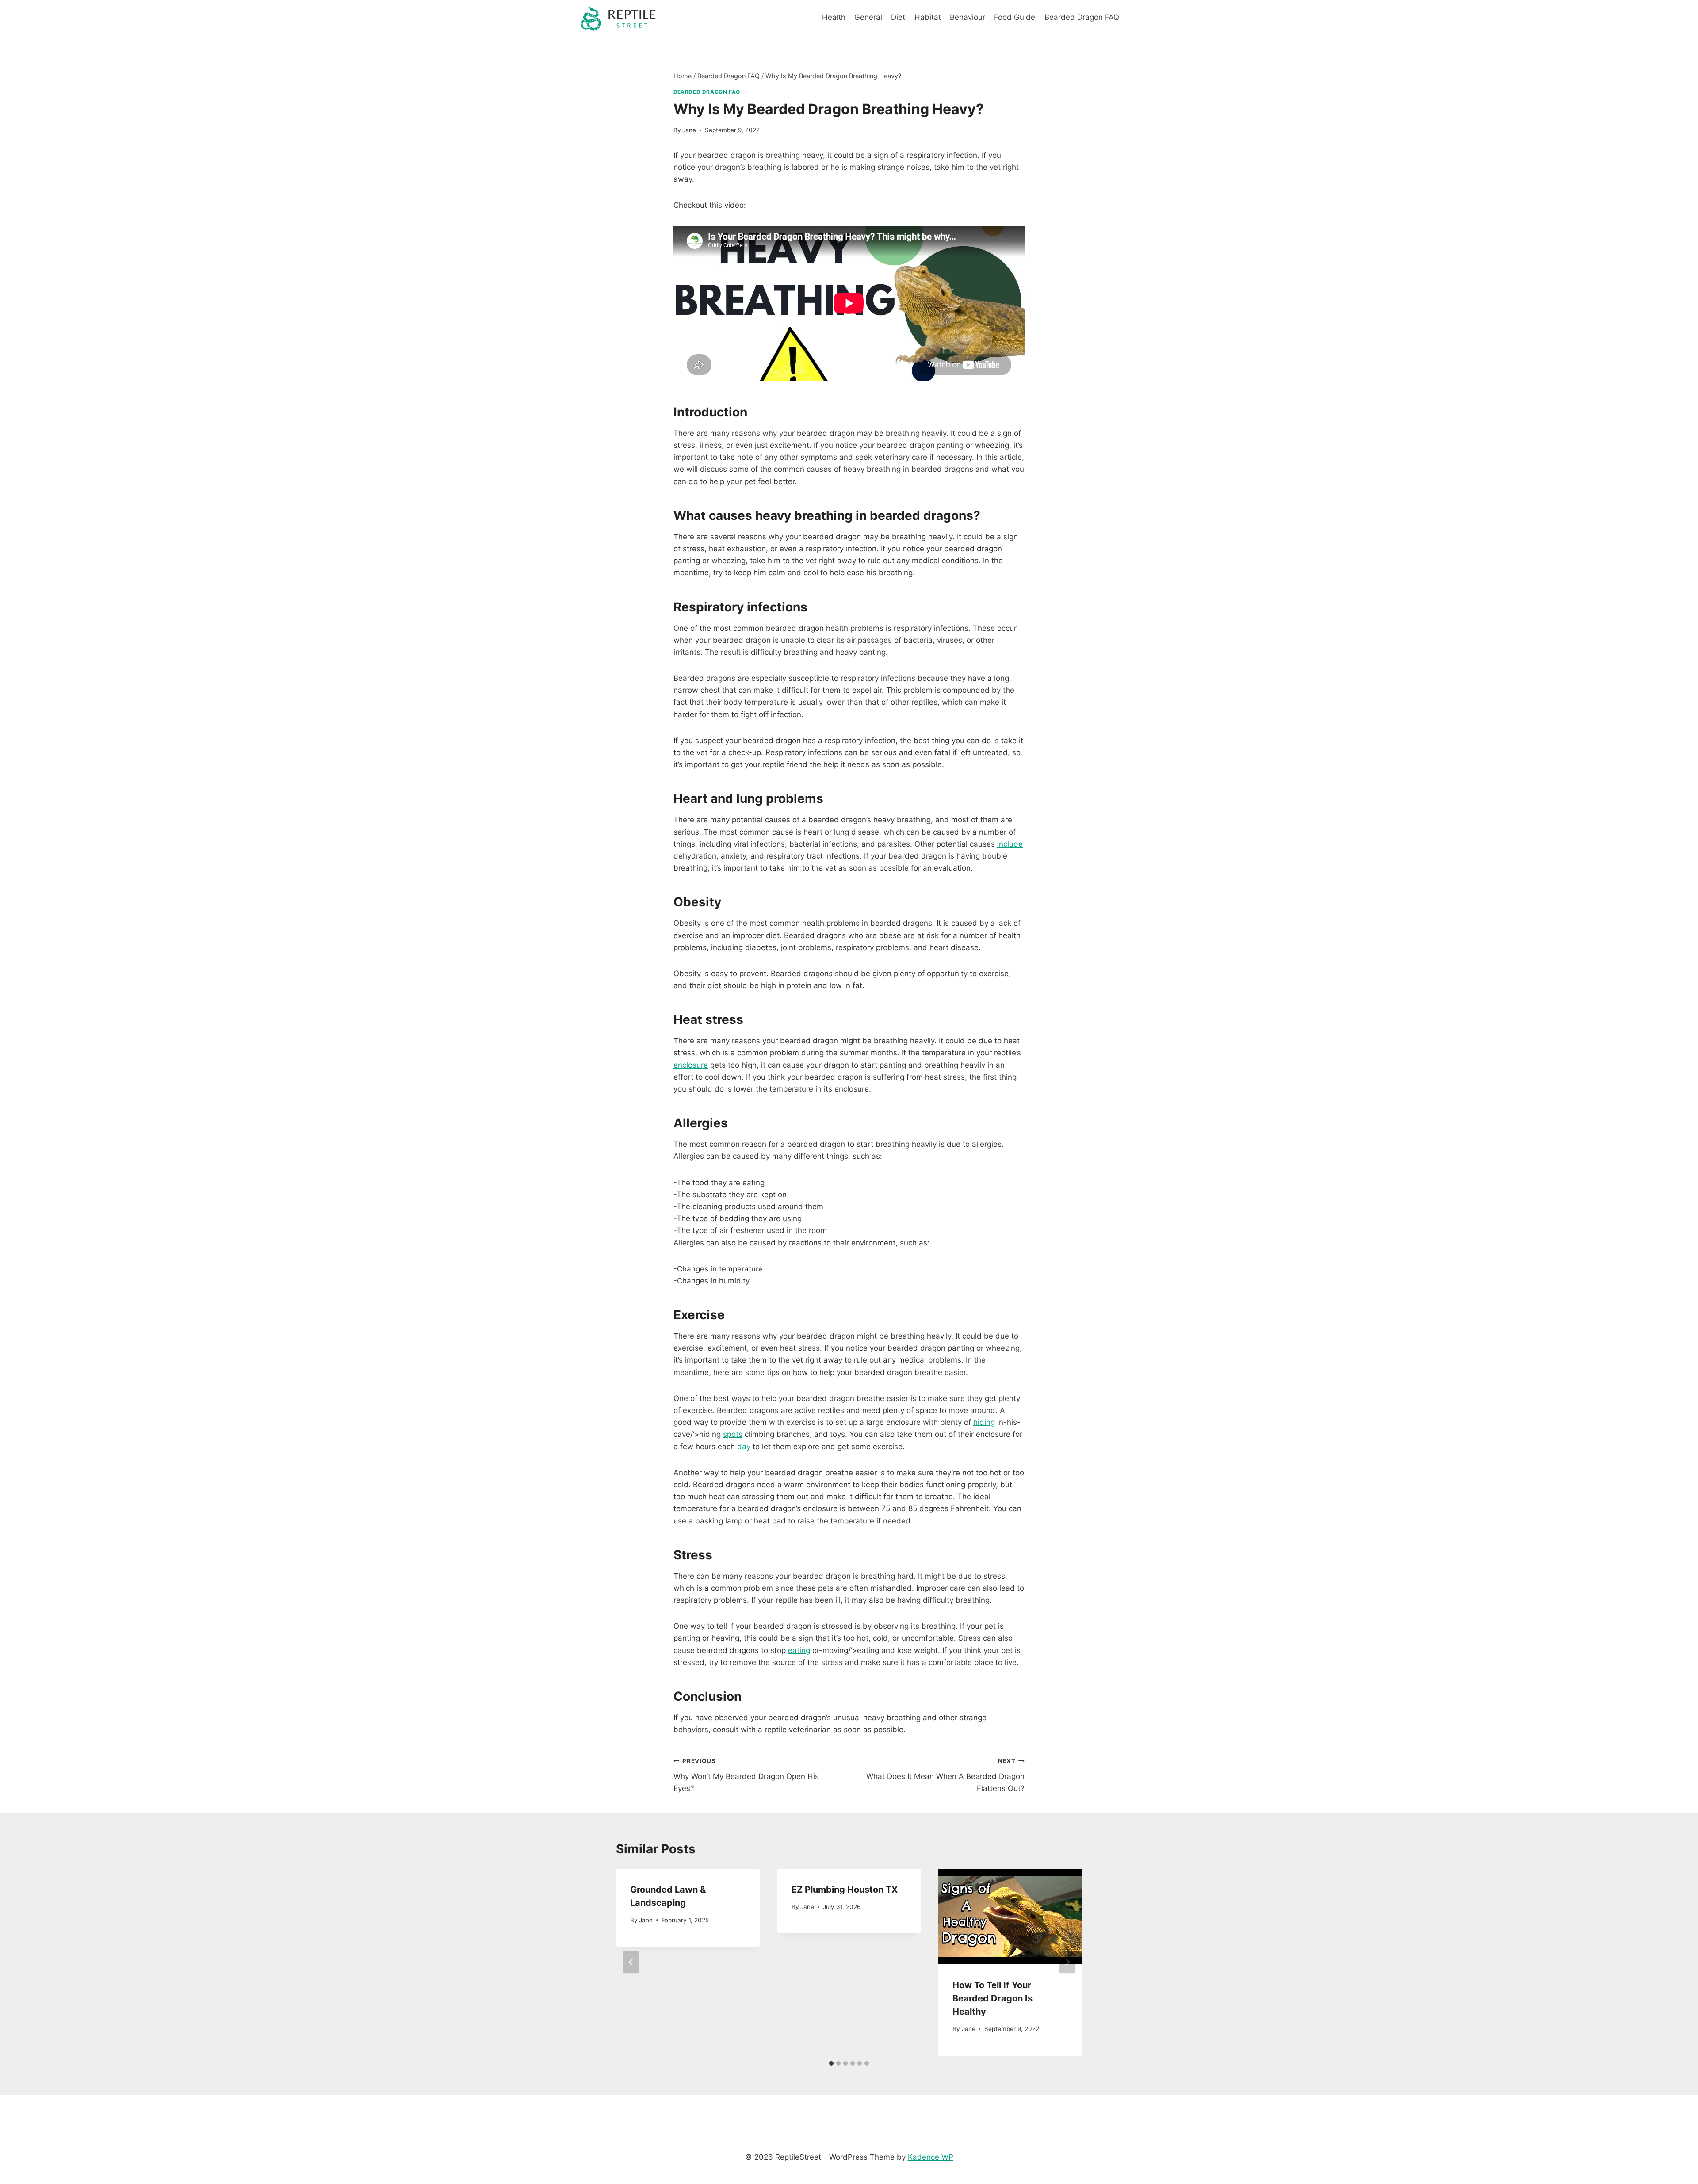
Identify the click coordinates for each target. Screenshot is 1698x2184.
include (1010, 844)
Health (834, 17)
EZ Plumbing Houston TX (845, 1890)
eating (799, 1650)
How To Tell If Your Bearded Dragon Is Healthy (992, 1998)
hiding (984, 1422)
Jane (689, 130)
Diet (898, 17)
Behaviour (968, 17)
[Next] (1067, 1962)
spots (733, 1434)
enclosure (691, 1065)
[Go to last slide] (631, 1962)
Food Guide (1015, 17)
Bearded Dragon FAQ (1082, 17)
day (744, 1447)
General (868, 17)
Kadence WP (931, 2157)
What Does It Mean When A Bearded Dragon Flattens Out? (945, 1775)
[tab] (831, 2063)
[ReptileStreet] (619, 18)
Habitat (928, 17)
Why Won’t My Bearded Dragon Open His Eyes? (746, 1775)
